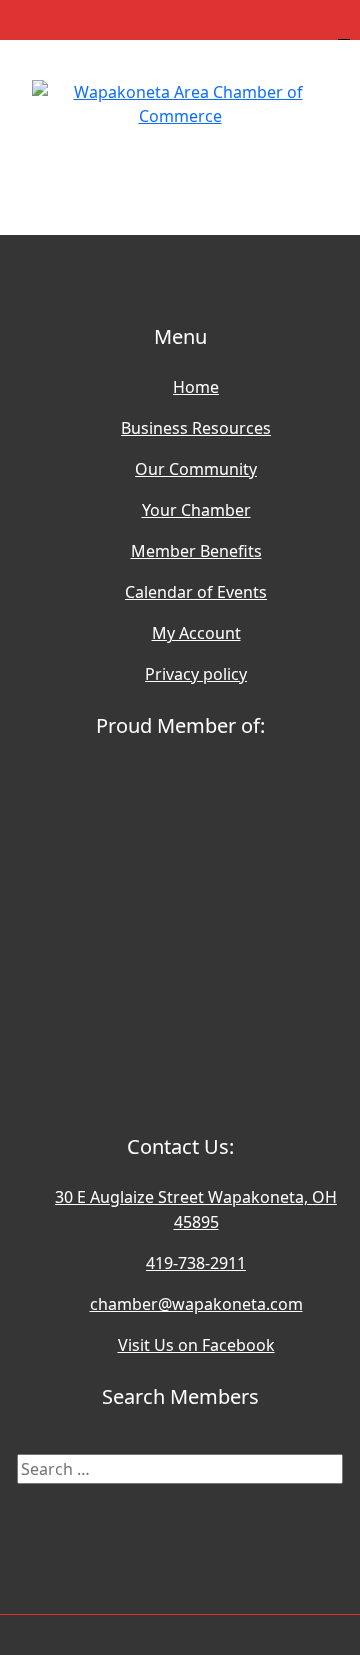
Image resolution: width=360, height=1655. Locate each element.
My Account (196, 633)
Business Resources (196, 428)
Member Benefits (196, 551)
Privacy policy (196, 674)
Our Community (196, 469)
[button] (180, 170)
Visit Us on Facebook (196, 1345)
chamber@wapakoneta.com (196, 1304)
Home (196, 387)
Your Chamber (196, 510)
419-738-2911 (196, 1263)
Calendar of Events (196, 592)
